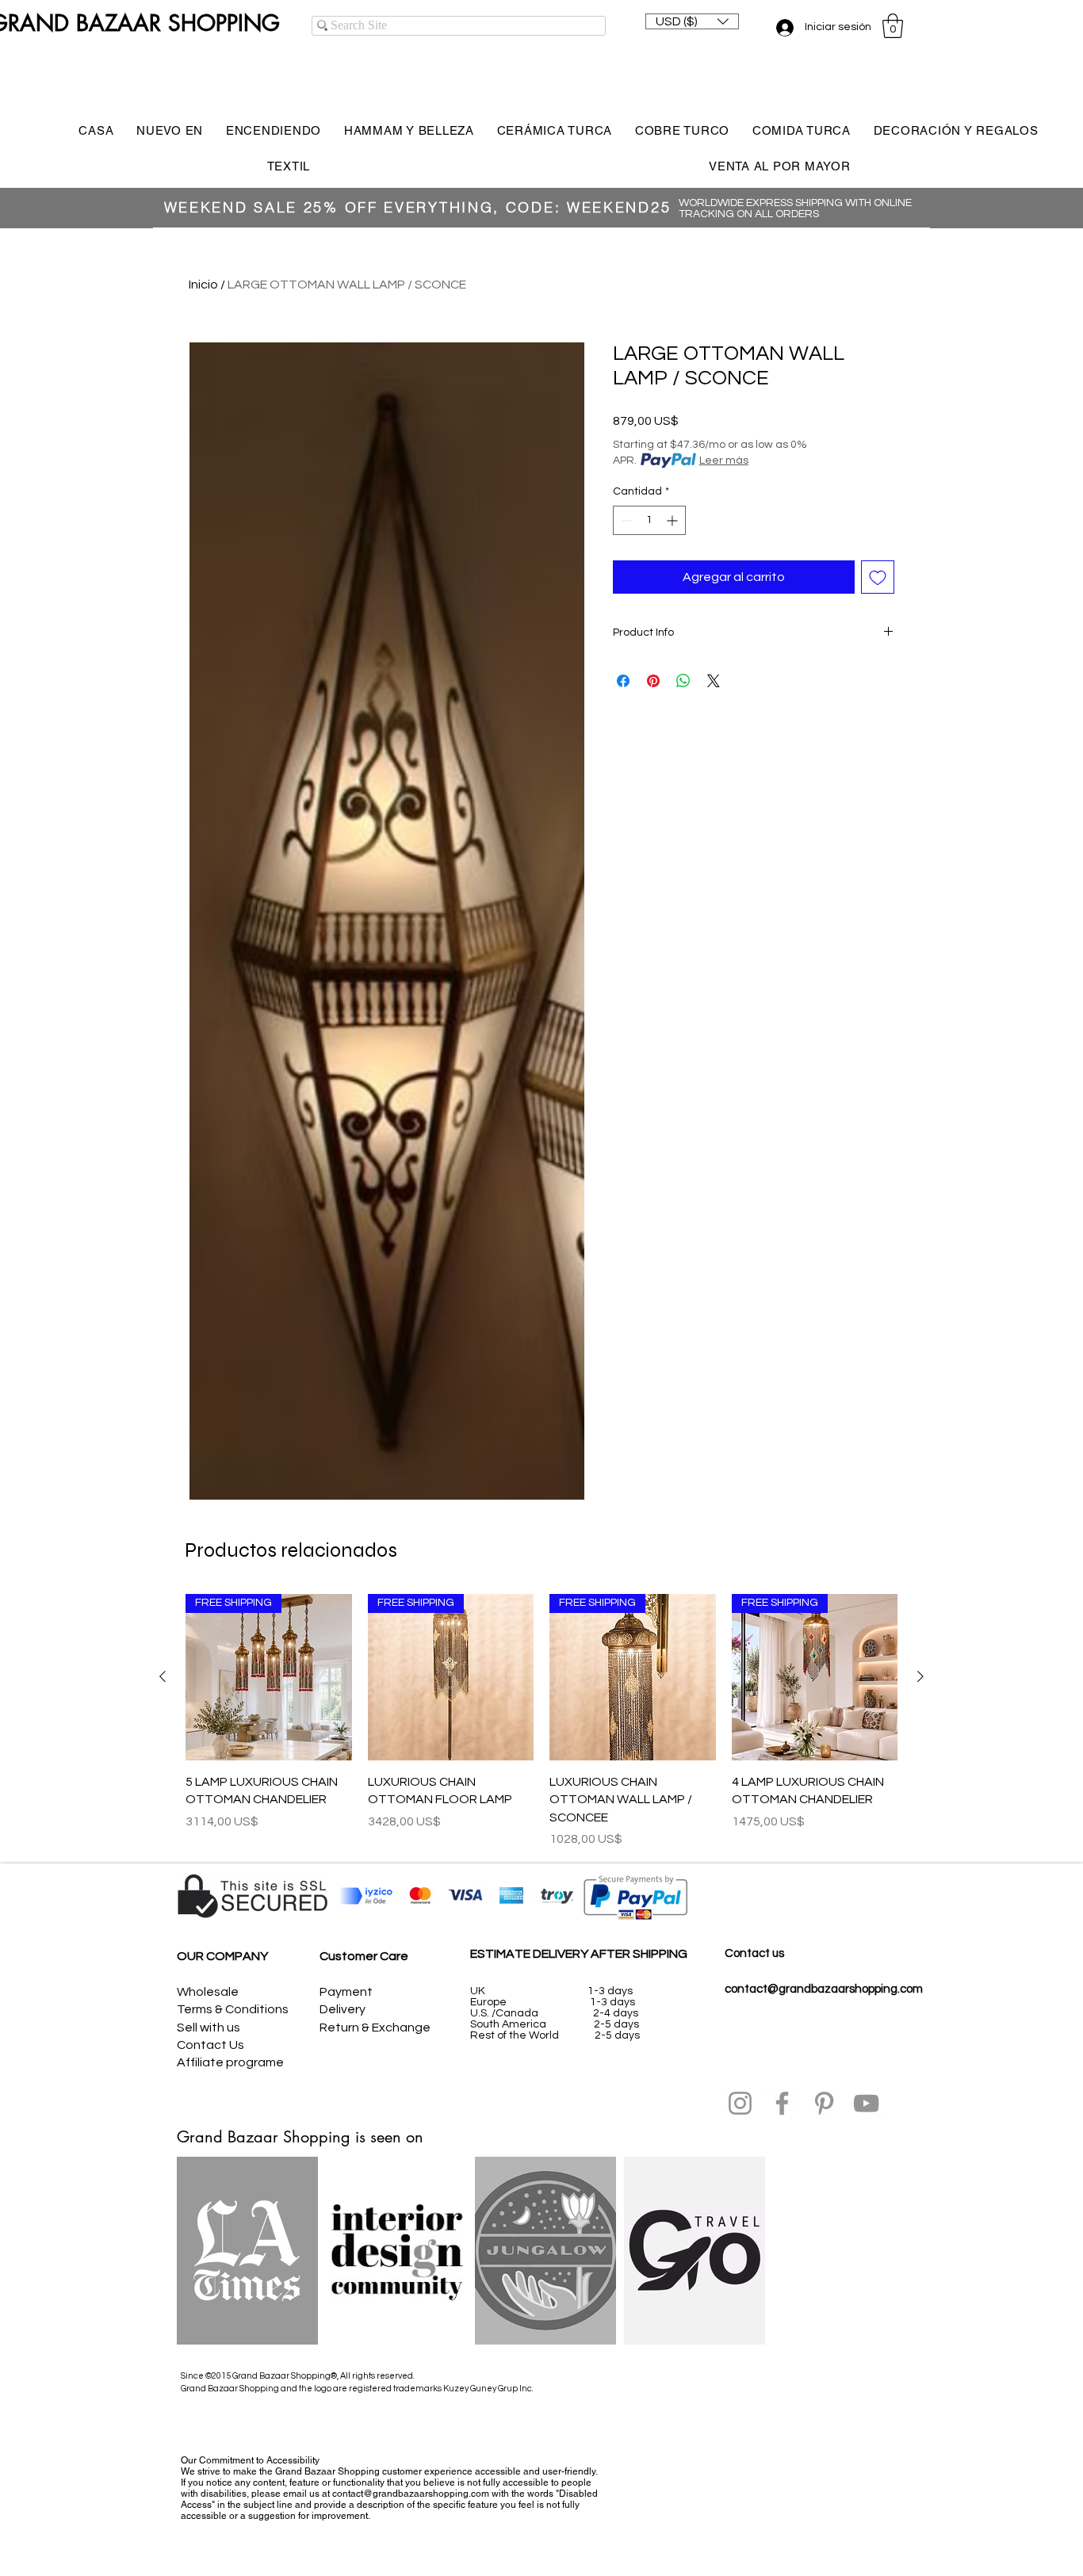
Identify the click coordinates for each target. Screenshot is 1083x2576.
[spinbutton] (649, 520)
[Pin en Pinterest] (653, 681)
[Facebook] (782, 2103)
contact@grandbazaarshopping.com (824, 1989)
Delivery (343, 2009)
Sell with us (209, 2028)
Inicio (203, 285)
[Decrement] (625, 520)
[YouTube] (866, 2103)
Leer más (724, 461)
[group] (541, 1721)
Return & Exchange (375, 2028)
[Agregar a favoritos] (878, 577)
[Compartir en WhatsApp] (683, 681)
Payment (346, 1992)
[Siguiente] (920, 1676)
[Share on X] (714, 681)
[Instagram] (740, 2103)
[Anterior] (163, 1676)
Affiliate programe (230, 2062)
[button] (692, 21)
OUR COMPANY (222, 1956)
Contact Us (210, 2045)
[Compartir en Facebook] (623, 681)
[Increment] (674, 520)
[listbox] (692, 21)
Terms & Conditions (233, 2009)
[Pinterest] (824, 2103)
